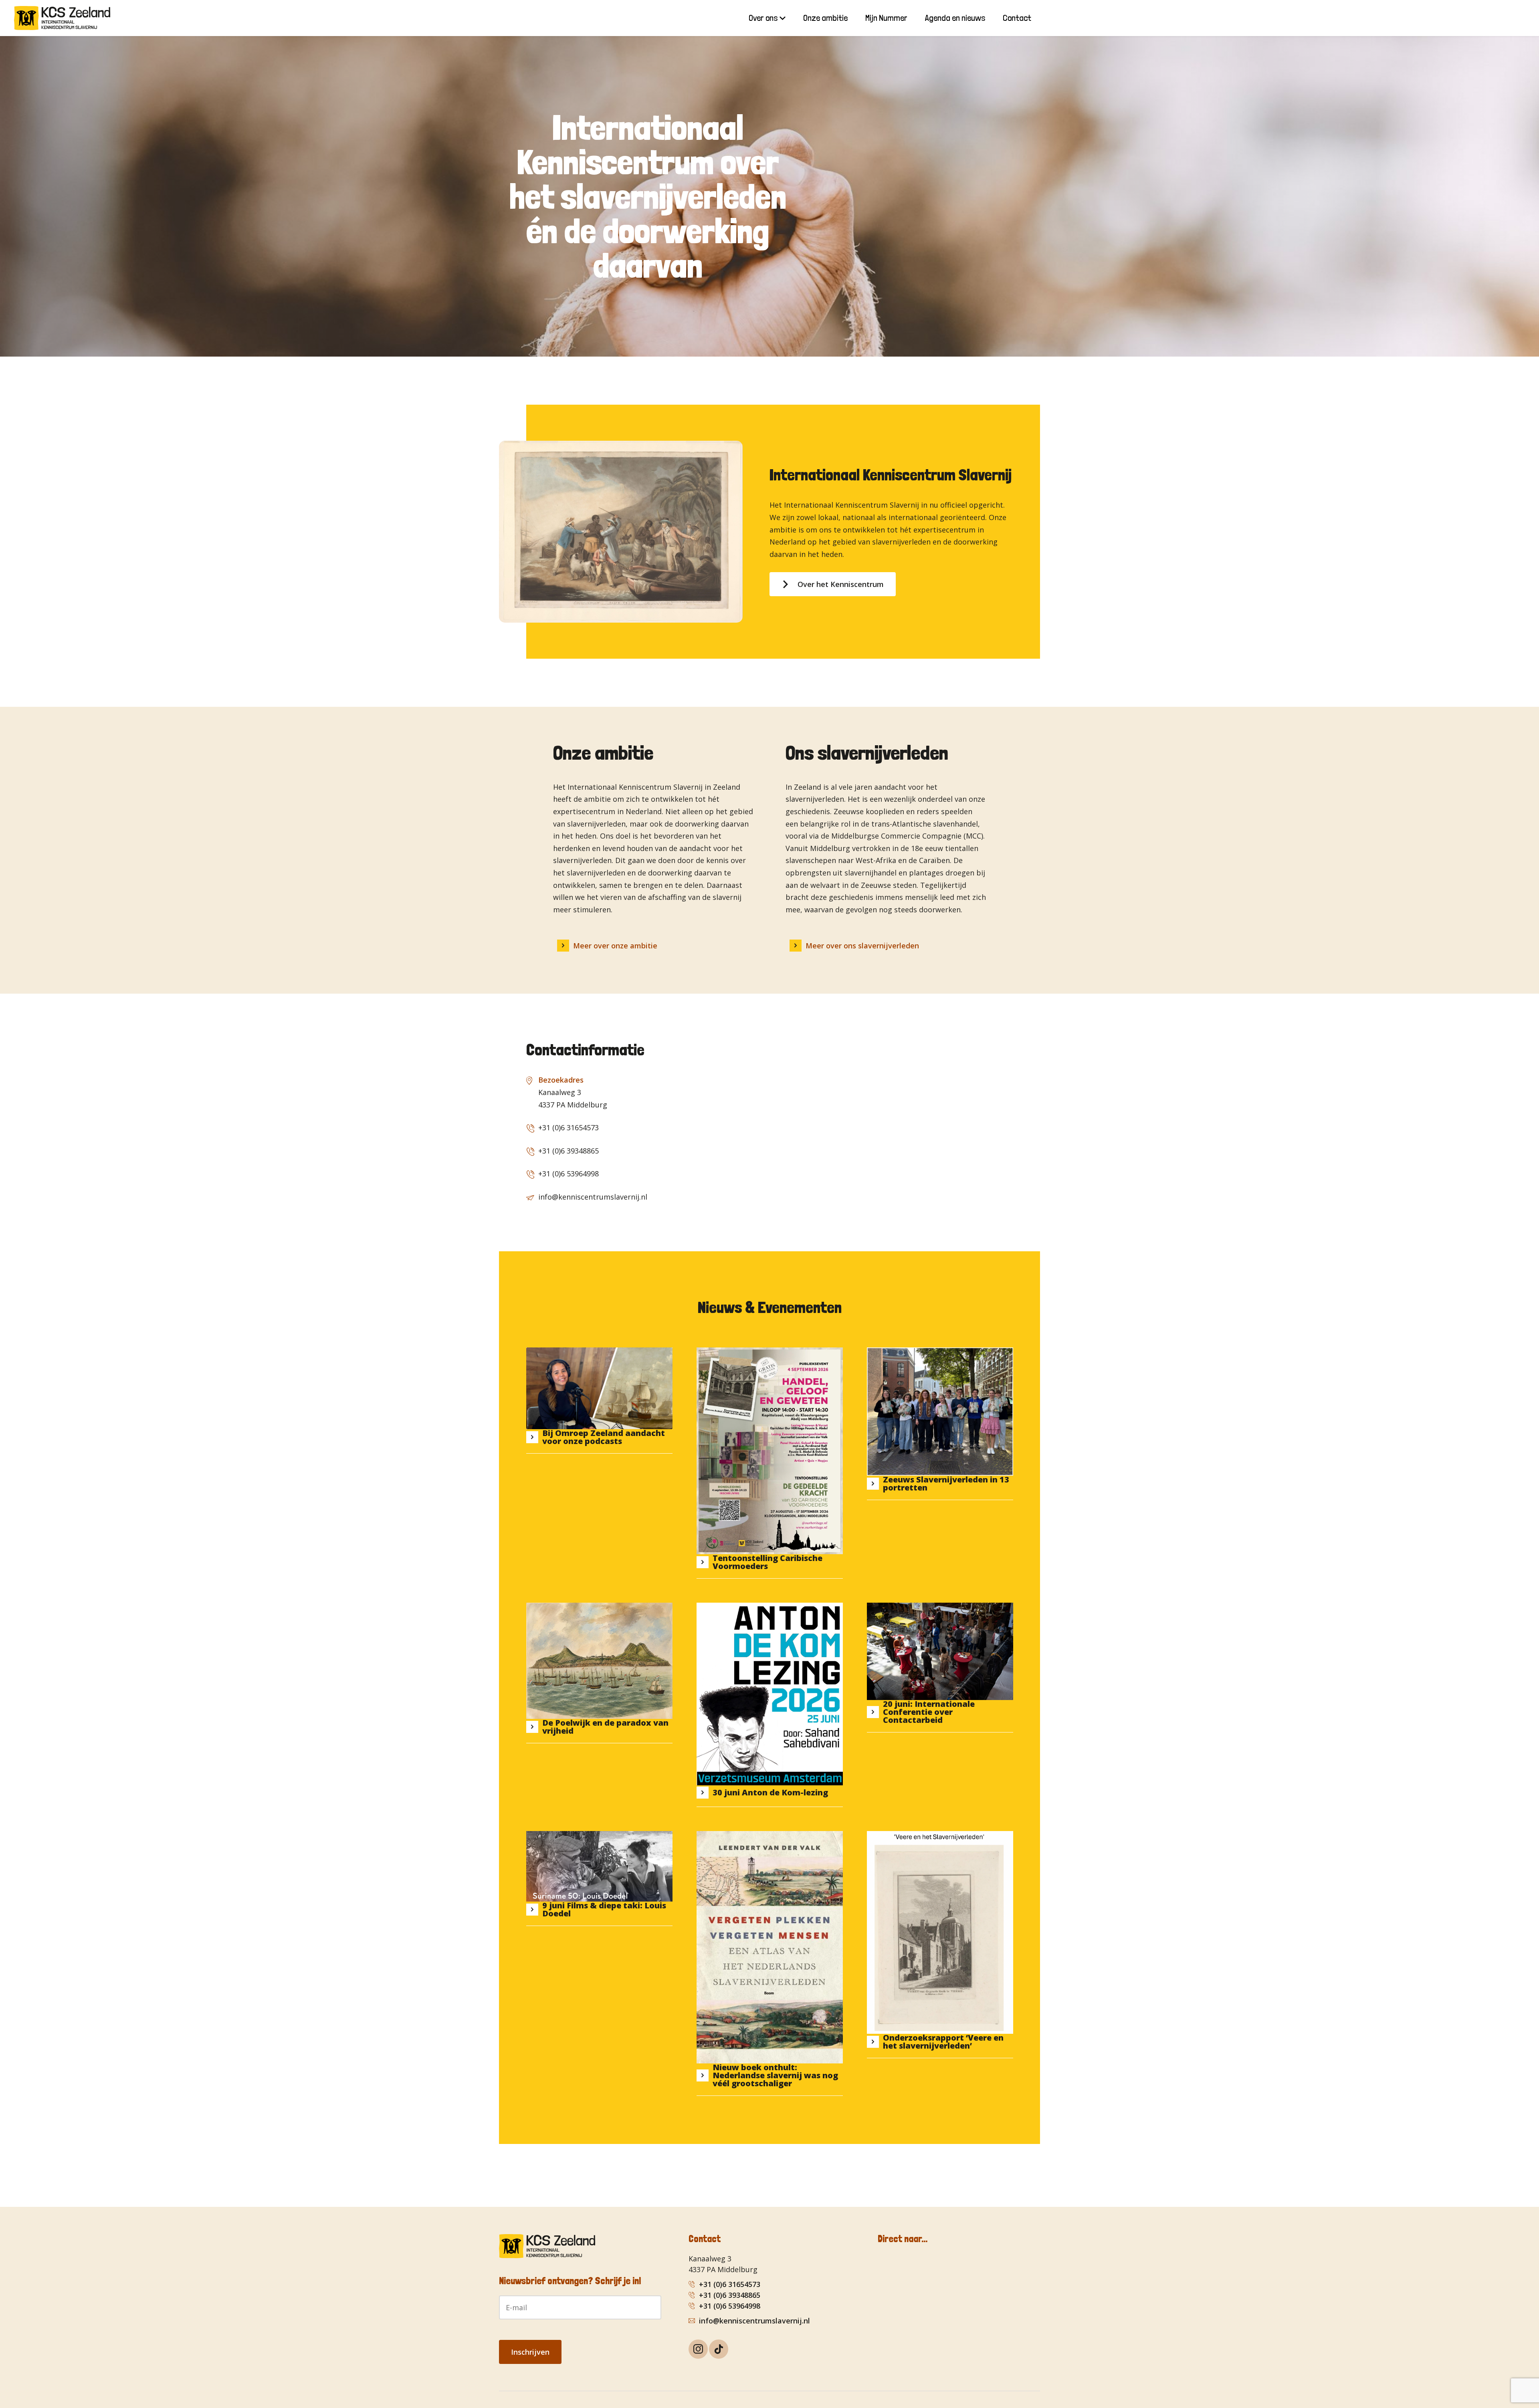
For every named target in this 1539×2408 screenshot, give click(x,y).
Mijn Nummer (886, 18)
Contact (1017, 18)
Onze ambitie (825, 18)
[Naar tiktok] (719, 2349)
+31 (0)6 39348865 (569, 1151)
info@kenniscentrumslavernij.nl (593, 1197)
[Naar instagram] (698, 2349)
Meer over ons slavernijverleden (862, 946)
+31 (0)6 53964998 (569, 1174)
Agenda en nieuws (955, 18)
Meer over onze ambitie (615, 946)
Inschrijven (530, 2352)
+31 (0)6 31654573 (569, 1127)
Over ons (763, 18)
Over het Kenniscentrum (841, 584)
